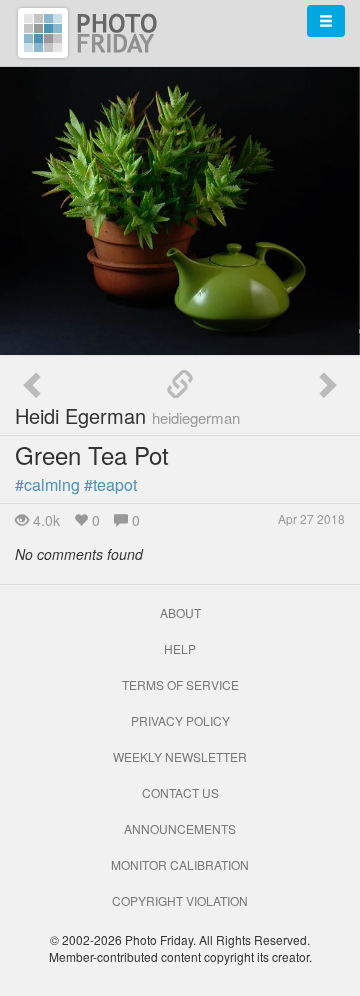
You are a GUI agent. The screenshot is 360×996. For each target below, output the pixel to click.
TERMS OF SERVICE (180, 684)
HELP (180, 648)
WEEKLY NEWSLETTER (180, 756)
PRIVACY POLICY (180, 720)
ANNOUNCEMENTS (180, 828)
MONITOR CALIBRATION (180, 864)
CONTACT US (180, 792)
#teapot (110, 484)
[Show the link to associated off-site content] (180, 385)
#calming (47, 484)
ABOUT (180, 612)
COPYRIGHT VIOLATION (180, 900)
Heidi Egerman (127, 415)
